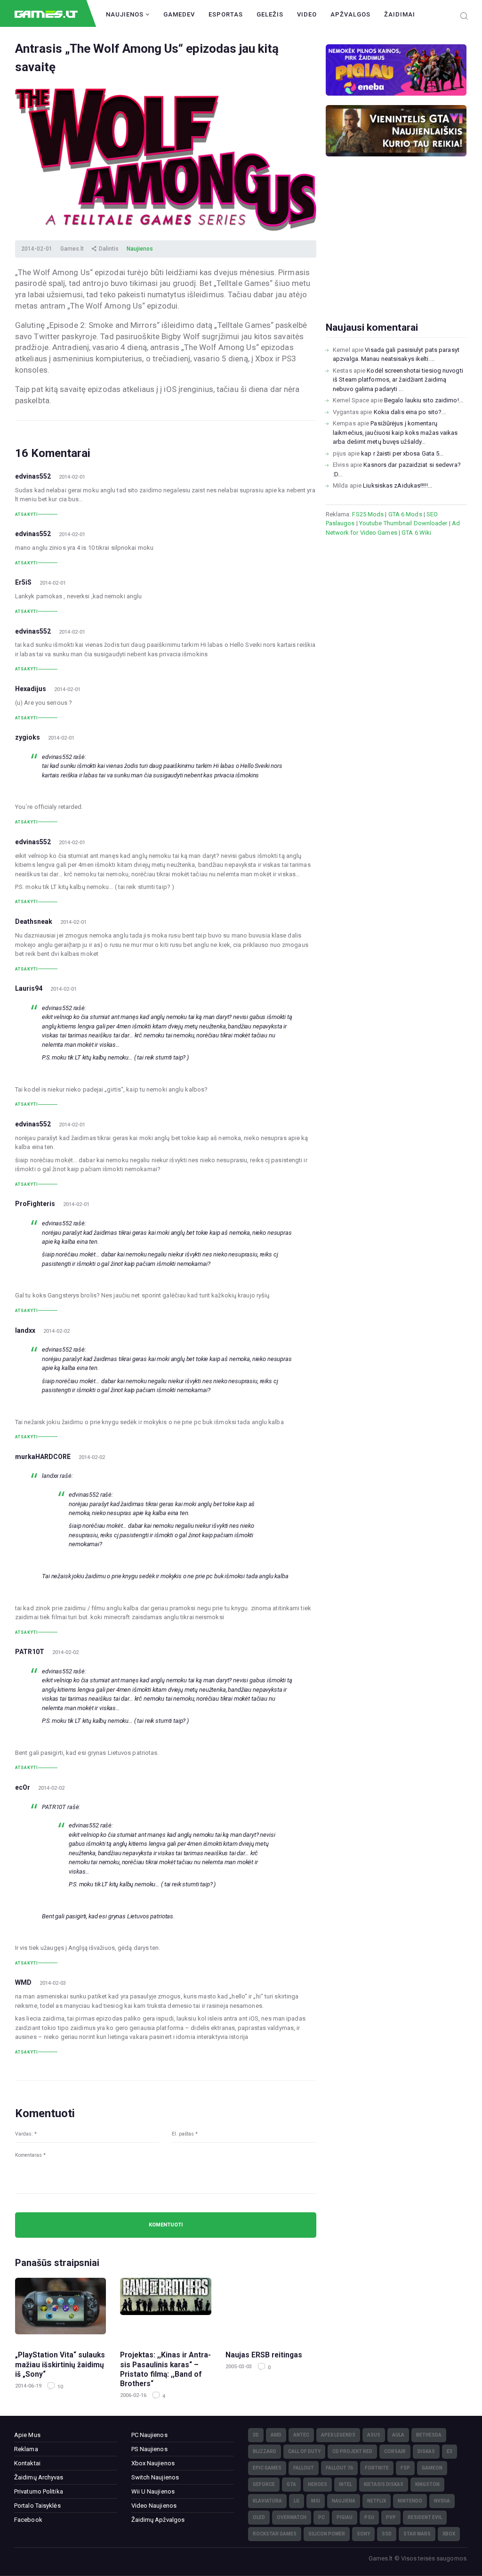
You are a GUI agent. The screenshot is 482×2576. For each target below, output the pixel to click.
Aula (398, 2435)
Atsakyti (27, 514)
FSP (405, 2468)
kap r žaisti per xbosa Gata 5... (402, 453)
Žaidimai (400, 14)
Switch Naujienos (155, 2477)
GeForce (264, 2484)
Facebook (28, 2520)
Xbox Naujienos (153, 2463)
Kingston (427, 2484)
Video (307, 14)
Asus (374, 2435)
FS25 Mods (368, 514)
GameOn (432, 2468)
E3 (450, 2451)
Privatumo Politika (39, 2491)
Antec (301, 2435)
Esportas (226, 14)
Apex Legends (338, 2435)
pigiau (345, 2517)
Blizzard (265, 2451)
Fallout (304, 2468)
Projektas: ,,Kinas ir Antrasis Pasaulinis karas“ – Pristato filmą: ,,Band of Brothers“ (165, 2369)
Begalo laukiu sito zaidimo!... (424, 400)
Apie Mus (27, 2435)
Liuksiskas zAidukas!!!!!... (398, 485)
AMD (276, 2435)
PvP (391, 2517)
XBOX (449, 2534)
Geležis (270, 14)
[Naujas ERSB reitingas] (271, 2310)
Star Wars (417, 2534)
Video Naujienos (154, 2506)
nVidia (442, 2501)
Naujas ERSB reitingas (264, 2355)
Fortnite (377, 2468)
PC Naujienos (149, 2435)
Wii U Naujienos (153, 2491)
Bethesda (429, 2435)
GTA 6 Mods (405, 514)
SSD (387, 2534)
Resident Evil (425, 2517)
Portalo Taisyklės (37, 2506)
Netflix (377, 2501)
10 (60, 2387)
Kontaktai (27, 2463)
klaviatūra (267, 2501)
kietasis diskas (384, 2484)
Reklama (26, 2449)
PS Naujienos (149, 2449)
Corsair (395, 2451)
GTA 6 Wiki (416, 533)
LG (297, 2501)
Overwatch (292, 2517)
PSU (369, 2517)
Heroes (317, 2484)
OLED (259, 2517)
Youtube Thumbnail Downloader (403, 523)
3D (256, 2435)
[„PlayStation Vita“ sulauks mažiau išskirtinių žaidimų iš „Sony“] (60, 2310)
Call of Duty (304, 2451)
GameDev (179, 14)
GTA (291, 2484)
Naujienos (126, 14)
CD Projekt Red (352, 2451)
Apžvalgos (350, 14)
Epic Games (267, 2468)
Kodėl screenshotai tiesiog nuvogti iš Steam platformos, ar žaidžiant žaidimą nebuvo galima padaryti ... (398, 380)
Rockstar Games (275, 2534)
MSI (316, 2501)
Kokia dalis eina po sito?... (410, 412)
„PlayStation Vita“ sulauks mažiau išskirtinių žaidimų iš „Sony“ (60, 2365)
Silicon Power (327, 2534)
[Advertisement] (396, 254)
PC (321, 2517)
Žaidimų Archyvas (39, 2477)
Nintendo (410, 2501)
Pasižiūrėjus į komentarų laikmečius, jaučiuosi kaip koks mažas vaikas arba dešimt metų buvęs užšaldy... (395, 432)
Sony (363, 2534)
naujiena (344, 2501)
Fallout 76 (339, 2468)
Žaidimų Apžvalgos (158, 2520)
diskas (426, 2451)
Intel (345, 2484)
